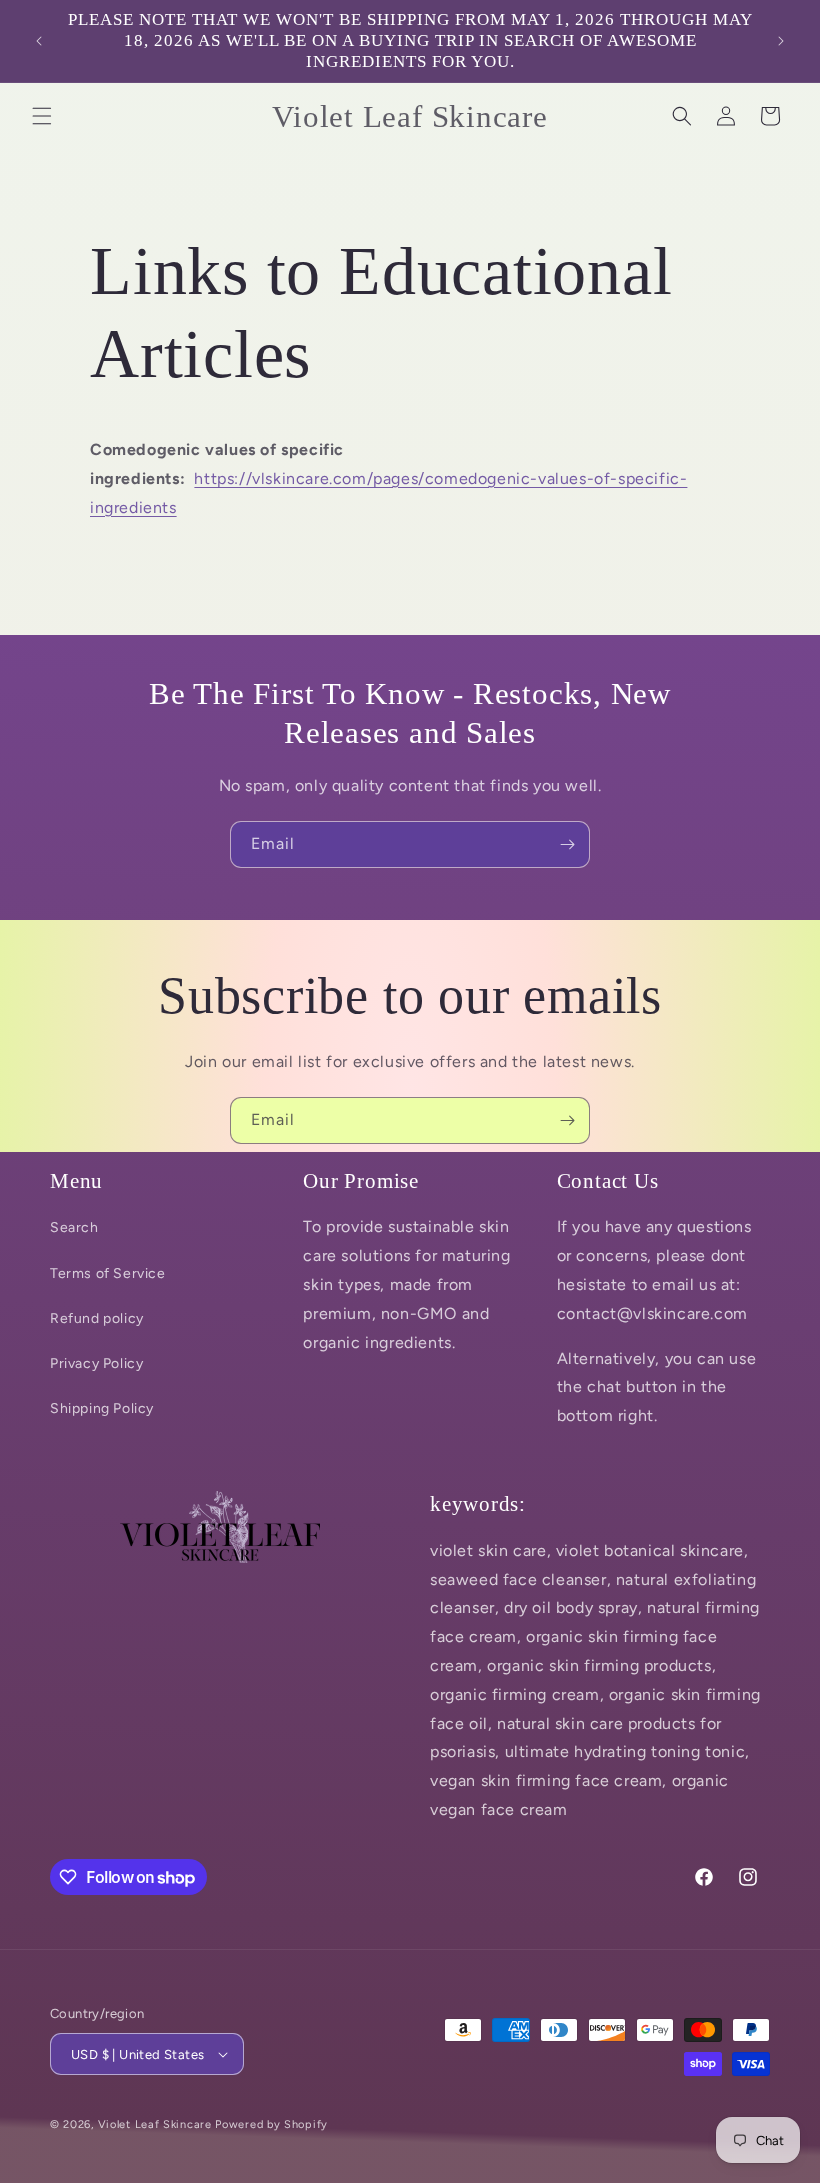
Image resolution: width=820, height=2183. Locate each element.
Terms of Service (108, 1273)
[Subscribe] (567, 844)
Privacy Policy (96, 1363)
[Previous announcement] (39, 41)
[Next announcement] (781, 41)
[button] (42, 116)
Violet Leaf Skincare (155, 2124)
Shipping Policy (102, 1408)
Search (74, 1227)
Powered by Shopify (271, 2124)
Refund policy (97, 1318)
